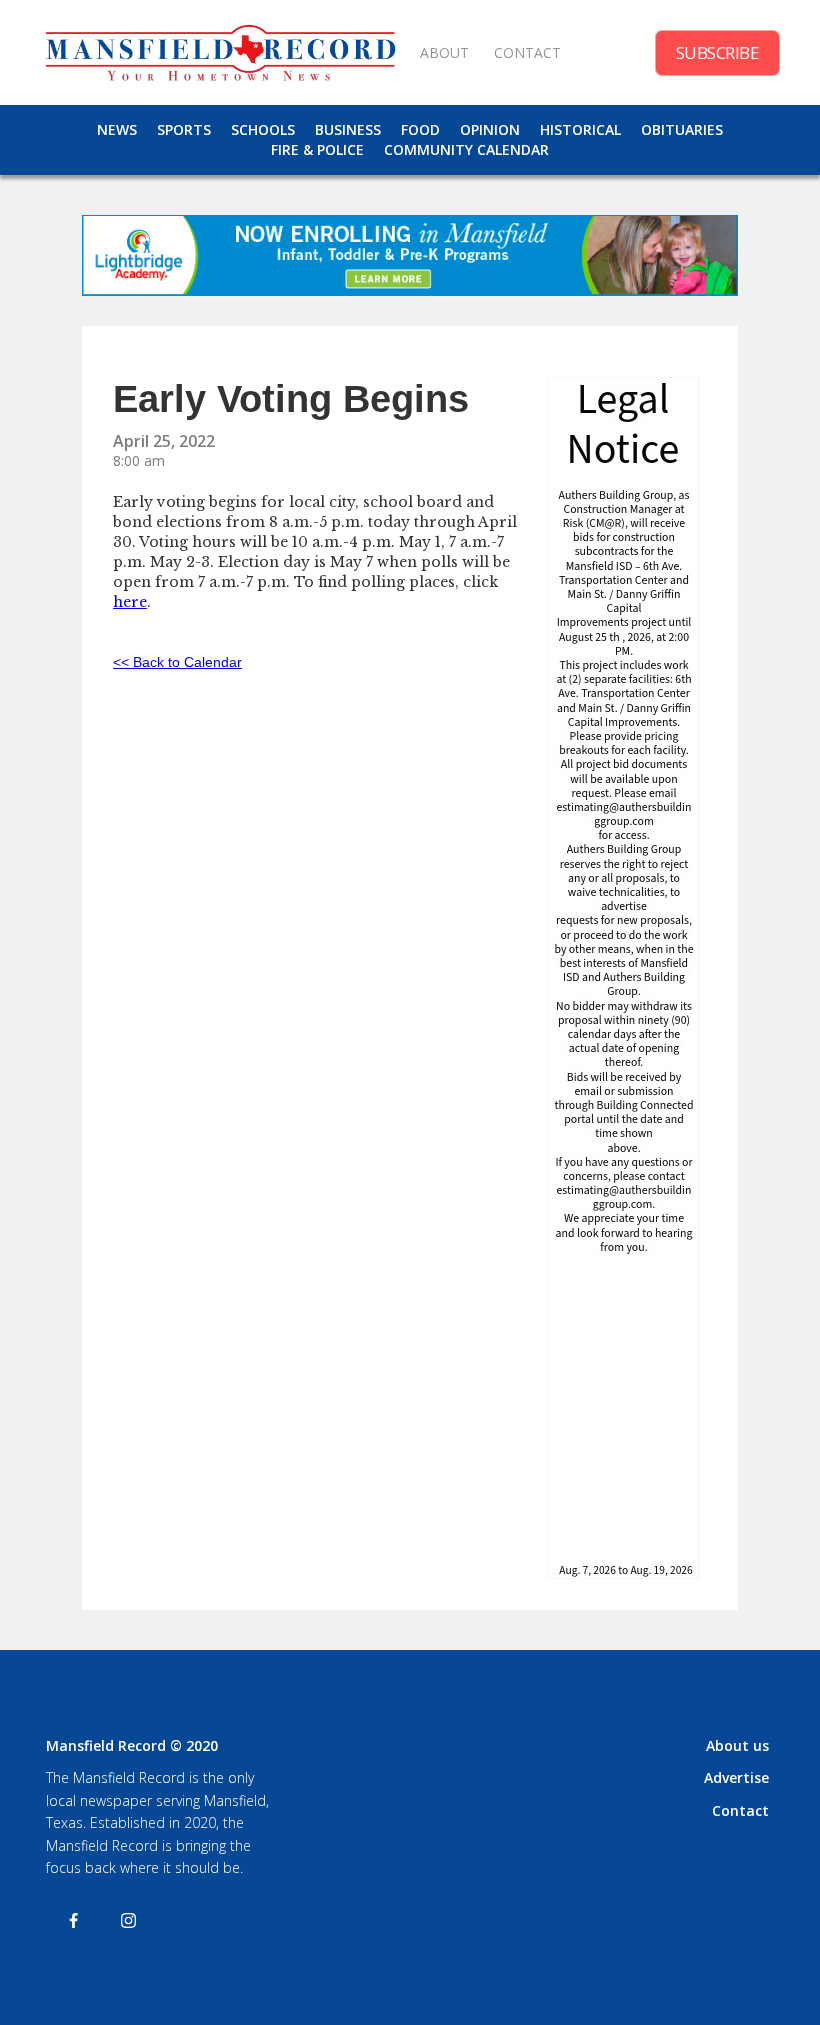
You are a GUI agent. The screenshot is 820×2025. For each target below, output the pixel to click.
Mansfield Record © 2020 (132, 1745)
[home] (220, 52)
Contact (740, 1810)
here (130, 602)
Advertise (736, 1777)
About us (737, 1745)
